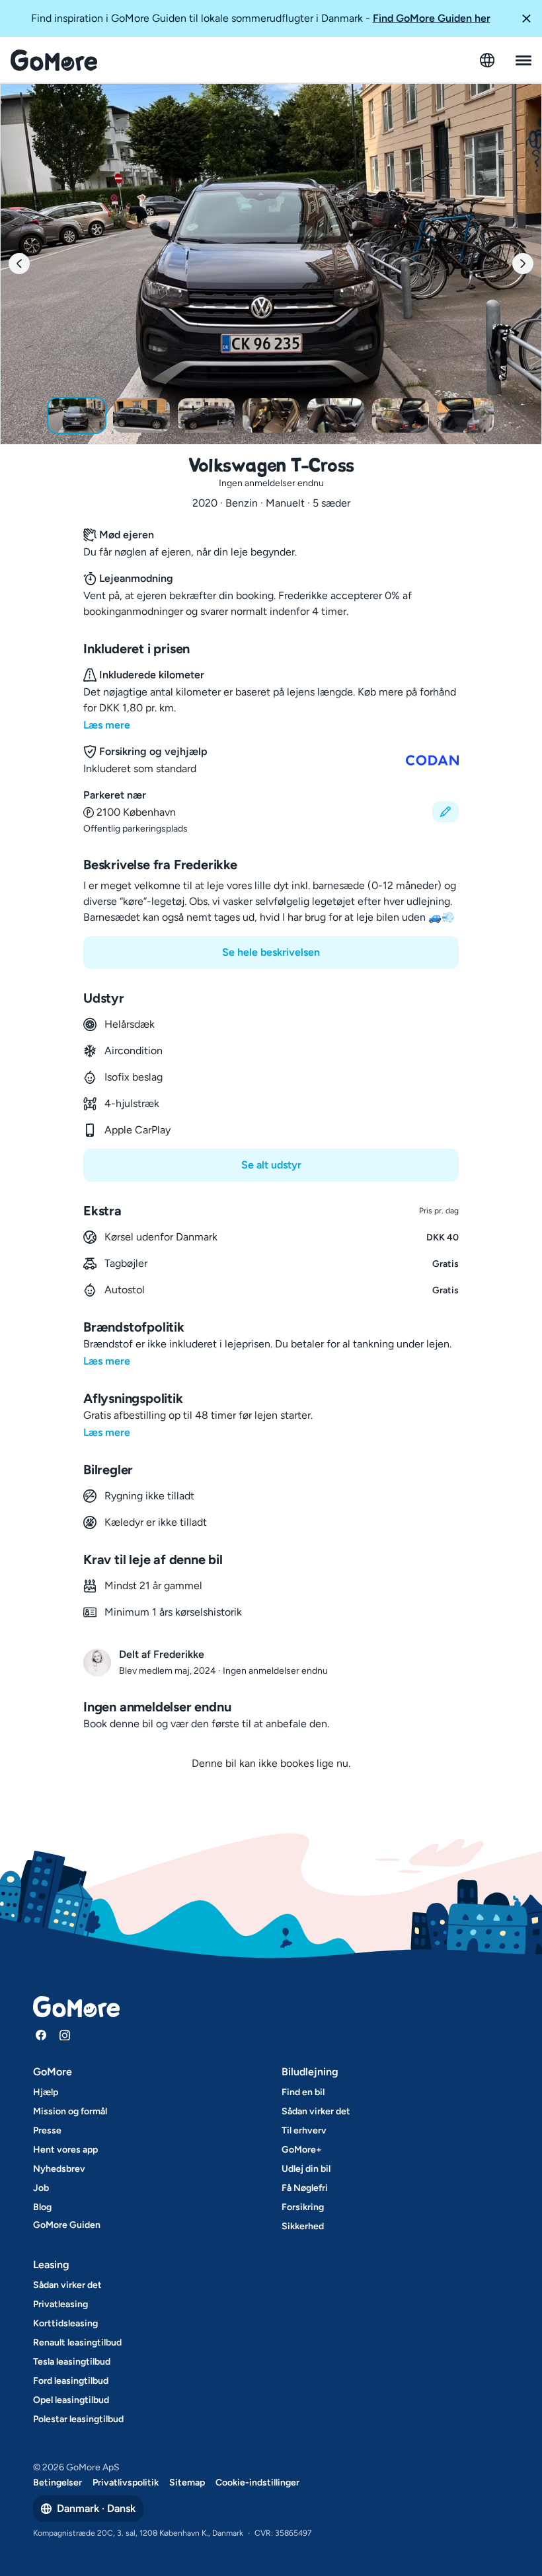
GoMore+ (302, 2150)
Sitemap (187, 2483)
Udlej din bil (306, 2169)
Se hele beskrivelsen (271, 952)
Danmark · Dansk (96, 2508)
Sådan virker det (316, 2111)
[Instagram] (65, 2035)
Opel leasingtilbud (71, 2400)
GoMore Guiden (67, 2225)
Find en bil (303, 2092)
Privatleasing (60, 2304)
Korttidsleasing (65, 2323)
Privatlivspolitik (126, 2483)
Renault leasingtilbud (77, 2343)
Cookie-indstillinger (257, 2483)
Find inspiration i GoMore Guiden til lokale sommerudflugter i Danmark (261, 18)
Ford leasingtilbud (71, 2381)
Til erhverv (304, 2130)
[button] (526, 18)
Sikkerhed (303, 2226)
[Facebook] (41, 2035)
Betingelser (58, 2483)
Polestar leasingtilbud (78, 2419)
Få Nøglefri (305, 2188)
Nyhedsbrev (59, 2169)
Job (41, 2188)
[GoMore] (54, 60)
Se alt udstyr (271, 1165)
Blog (42, 2207)
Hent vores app (65, 2150)
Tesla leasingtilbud (72, 2362)
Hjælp (46, 2092)
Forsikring (303, 2207)
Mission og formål (70, 2111)
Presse (47, 2130)
